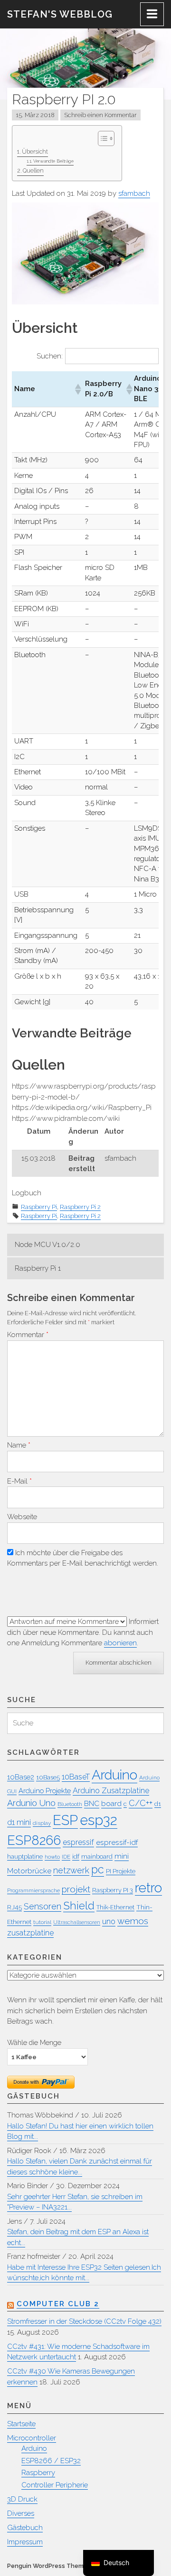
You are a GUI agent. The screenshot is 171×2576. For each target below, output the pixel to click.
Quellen (33, 171)
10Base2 (21, 1777)
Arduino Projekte (45, 1791)
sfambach (134, 193)
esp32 (99, 1820)
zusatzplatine (30, 1933)
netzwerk (71, 1870)
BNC (92, 1803)
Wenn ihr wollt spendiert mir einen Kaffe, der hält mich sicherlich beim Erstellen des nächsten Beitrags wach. (85, 2011)
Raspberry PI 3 (113, 1890)
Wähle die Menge (34, 2042)
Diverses (21, 2513)
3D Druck (22, 2499)
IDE (66, 1857)
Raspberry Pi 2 (80, 1207)
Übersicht (35, 152)
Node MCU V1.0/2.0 (47, 1245)
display (42, 1823)
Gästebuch (25, 2528)
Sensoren (43, 1906)
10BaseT (76, 1777)
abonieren (120, 1643)
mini (122, 1856)
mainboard (97, 1856)
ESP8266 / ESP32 (51, 2461)
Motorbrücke (29, 1871)
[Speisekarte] (152, 14)
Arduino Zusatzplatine (111, 1791)
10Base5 (48, 1777)
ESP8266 (34, 1840)
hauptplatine (25, 1856)
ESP (65, 1820)
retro (148, 1888)
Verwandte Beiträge (53, 161)
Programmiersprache (33, 1890)
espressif (78, 1842)
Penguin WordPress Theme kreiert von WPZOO (77, 2566)
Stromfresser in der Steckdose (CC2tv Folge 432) (84, 2321)
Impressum (25, 2542)
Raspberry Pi (39, 1207)
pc (98, 1870)
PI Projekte (121, 1871)
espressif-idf (117, 1842)
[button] (77, 389)
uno (109, 1921)
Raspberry (38, 2473)
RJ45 (14, 1907)
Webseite (22, 1517)
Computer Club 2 (58, 2304)
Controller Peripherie (55, 2485)
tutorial (42, 1922)
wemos (133, 1921)
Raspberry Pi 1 (38, 1268)
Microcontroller (32, 2438)
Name (19, 1445)
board (111, 1803)
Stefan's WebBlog (60, 14)
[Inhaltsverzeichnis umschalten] (101, 138)
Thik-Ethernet (115, 1907)
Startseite (21, 2424)
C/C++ (141, 1803)
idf (76, 1856)
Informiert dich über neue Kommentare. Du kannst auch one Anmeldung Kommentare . (83, 1632)
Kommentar (28, 1335)
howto (52, 1857)
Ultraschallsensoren (77, 1922)
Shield (79, 1906)
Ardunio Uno (31, 1803)
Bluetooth (70, 1804)
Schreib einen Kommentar (100, 115)
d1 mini (19, 1822)
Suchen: (50, 356)
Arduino (114, 1775)
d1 (158, 1804)
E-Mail (19, 1481)
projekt (76, 1889)
